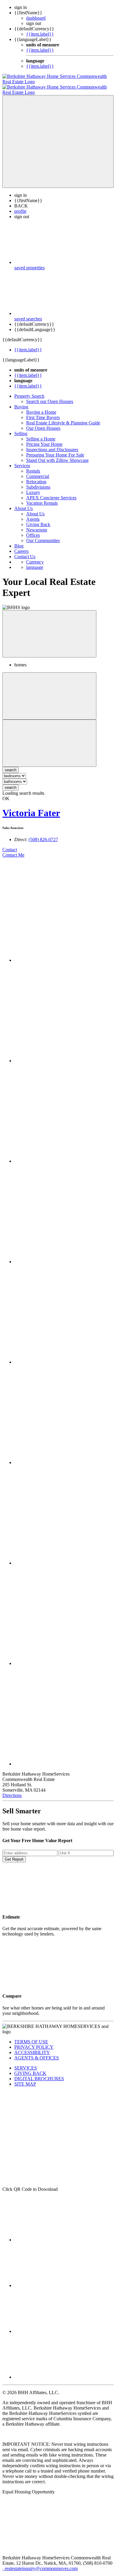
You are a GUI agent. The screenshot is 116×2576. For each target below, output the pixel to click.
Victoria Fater (31, 808)
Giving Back (38, 519)
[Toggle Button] (58, 136)
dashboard (36, 18)
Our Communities (43, 535)
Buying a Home (41, 407)
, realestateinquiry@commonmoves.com (40, 2563)
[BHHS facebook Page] (59, 2234)
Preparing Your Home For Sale (55, 450)
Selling (21, 428)
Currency (35, 557)
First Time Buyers (43, 412)
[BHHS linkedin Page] (59, 2280)
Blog (19, 540)
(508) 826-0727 (43, 834)
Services (22, 460)
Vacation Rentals (42, 498)
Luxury (33, 487)
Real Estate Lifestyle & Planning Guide (63, 417)
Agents (33, 514)
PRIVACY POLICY (34, 2042)
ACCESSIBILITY (32, 2047)
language (35, 562)
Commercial (38, 471)
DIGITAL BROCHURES (39, 2073)
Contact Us (25, 551)
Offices (33, 530)
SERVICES (26, 2063)
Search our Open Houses (50, 396)
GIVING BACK (30, 2068)
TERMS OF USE (31, 2036)
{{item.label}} (40, 34)
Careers (21, 546)
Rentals (33, 466)
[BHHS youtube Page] (59, 2372)
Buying (21, 401)
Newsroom (37, 524)
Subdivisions (38, 482)
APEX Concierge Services (51, 492)
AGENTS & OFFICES (37, 2052)
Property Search (29, 391)
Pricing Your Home (44, 439)
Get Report (14, 1854)
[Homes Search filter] (49, 738)
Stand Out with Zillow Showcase (57, 455)
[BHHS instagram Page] (59, 2326)
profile (20, 206)
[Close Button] (49, 691)
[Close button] (49, 628)
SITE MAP (25, 2079)
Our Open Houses (43, 423)
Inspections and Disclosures (52, 444)
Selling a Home (41, 433)
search (11, 782)
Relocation (36, 476)
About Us (23, 503)
